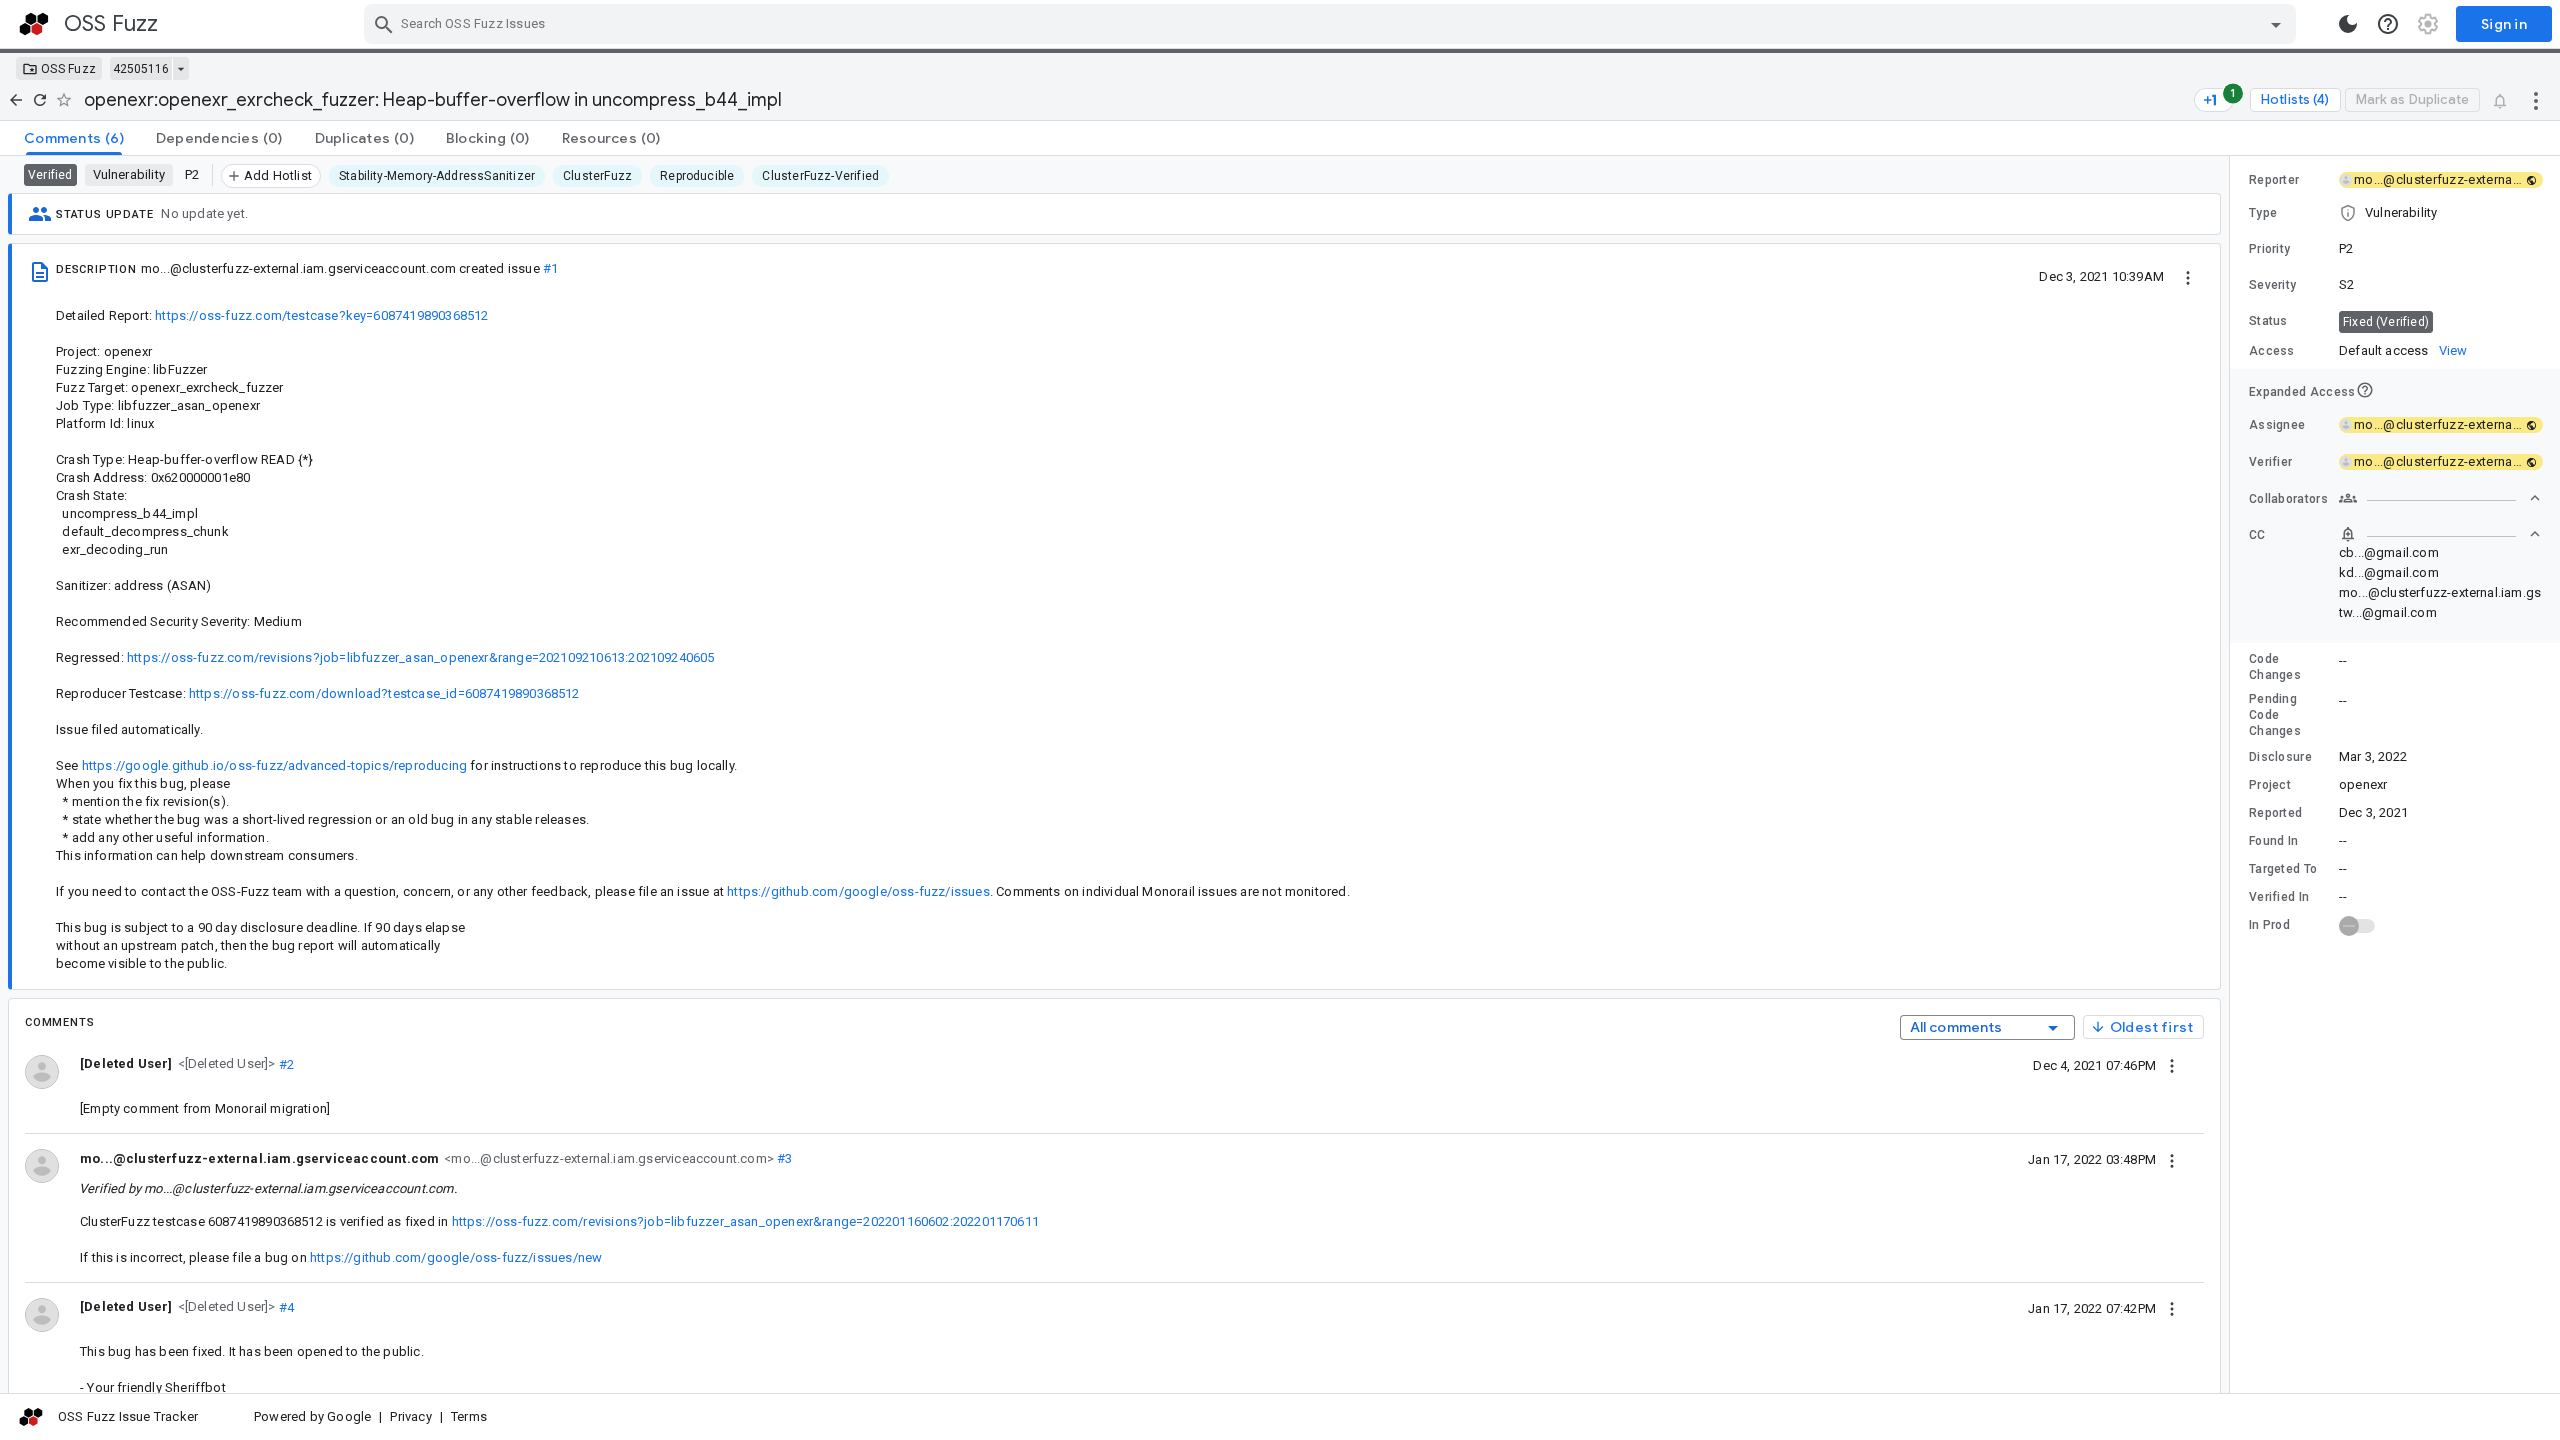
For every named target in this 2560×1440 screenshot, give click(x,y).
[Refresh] (40, 100)
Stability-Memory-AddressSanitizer (437, 176)
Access (2272, 351)
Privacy (410, 1416)
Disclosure (2280, 757)
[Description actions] (2188, 276)
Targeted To (2283, 869)
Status (2268, 321)
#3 (783, 1158)
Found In (2273, 841)
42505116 (141, 69)
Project (2270, 785)
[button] (224, 1063)
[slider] (2233, 774)
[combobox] (1332, 24)
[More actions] (2536, 100)
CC (2257, 535)
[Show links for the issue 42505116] (180, 69)
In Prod (2269, 925)
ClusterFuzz (597, 176)
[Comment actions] (2172, 1065)
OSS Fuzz (68, 69)
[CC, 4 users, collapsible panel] (2440, 534)
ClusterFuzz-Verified (820, 176)
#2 (285, 1063)
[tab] (74, 138)
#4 (285, 1306)
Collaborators (2288, 499)
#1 (550, 268)
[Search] (384, 24)
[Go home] (16, 100)
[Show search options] (2276, 24)
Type (2263, 213)
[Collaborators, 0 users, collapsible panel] (2440, 498)
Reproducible (697, 176)
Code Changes (2275, 667)
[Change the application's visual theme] (2348, 24)
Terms (469, 1416)
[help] (2388, 24)
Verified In (2279, 897)
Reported (2275, 813)
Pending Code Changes (2275, 715)
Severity (2272, 285)
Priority (2269, 249)
